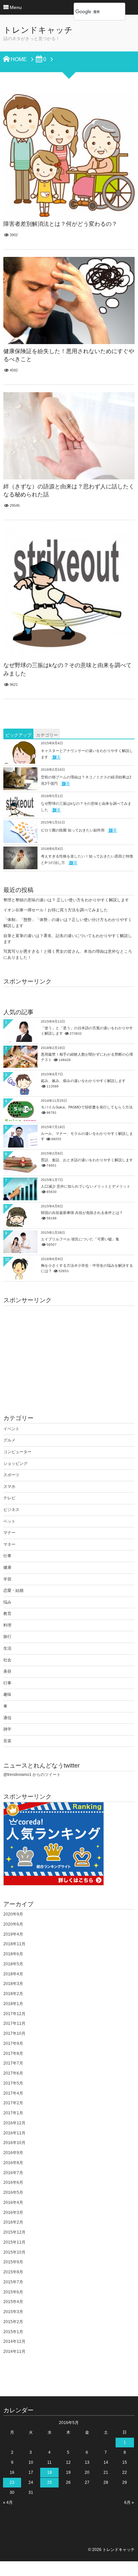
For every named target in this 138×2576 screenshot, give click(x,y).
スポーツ (11, 1475)
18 (50, 2472)
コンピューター (17, 1452)
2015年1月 (13, 2332)
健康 (7, 1567)
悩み (7, 1602)
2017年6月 (13, 2073)
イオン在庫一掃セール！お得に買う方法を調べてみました (56, 910)
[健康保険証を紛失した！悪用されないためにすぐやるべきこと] (69, 300)
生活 (7, 1648)
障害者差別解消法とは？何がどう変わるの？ (60, 224)
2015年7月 (13, 2282)
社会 (7, 1660)
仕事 (7, 1556)
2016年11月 (14, 2133)
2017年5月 (13, 2083)
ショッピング (15, 1464)
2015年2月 (13, 2322)
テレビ (9, 1498)
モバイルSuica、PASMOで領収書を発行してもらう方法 (87, 1107)
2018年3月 (13, 1984)
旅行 (7, 1637)
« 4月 (8, 2503)
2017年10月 (14, 2033)
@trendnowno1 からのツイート (32, 1775)
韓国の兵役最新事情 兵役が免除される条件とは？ (82, 1213)
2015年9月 (13, 2262)
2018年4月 (13, 1974)
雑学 (7, 1729)
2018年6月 (13, 1954)
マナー (9, 1533)
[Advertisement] (69, 1353)
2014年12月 (14, 2341)
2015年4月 (13, 2302)
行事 (7, 1683)
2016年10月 (14, 2143)
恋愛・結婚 (13, 1590)
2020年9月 (13, 1914)
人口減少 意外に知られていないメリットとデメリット (86, 1186)
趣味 (7, 1694)
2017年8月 (13, 2054)
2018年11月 (14, 1944)
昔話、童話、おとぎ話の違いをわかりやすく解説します (87, 1160)
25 (50, 2482)
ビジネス (11, 1510)
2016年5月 (13, 2192)
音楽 (7, 1741)
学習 (7, 1579)
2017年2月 (13, 2103)
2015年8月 (13, 2272)
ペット (9, 1521)
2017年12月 (14, 2014)
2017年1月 (13, 2113)
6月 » (129, 2503)
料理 (7, 1625)
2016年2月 (13, 2222)
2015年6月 (13, 2292)
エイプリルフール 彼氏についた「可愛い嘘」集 (80, 1239)
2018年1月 (13, 2004)
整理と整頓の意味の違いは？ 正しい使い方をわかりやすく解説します (66, 900)
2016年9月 (13, 2153)
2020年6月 (13, 1924)
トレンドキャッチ (38, 30)
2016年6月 (13, 2182)
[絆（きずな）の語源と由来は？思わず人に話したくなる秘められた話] (69, 436)
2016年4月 (13, 2203)
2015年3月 (13, 2312)
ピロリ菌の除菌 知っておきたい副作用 (73, 830)
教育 (7, 1614)
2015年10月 (14, 2252)
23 (12, 2482)
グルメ (9, 1440)
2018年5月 (13, 1964)
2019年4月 (13, 1934)
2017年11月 (14, 2023)
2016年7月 (13, 2173)
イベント (11, 1429)
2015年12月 (14, 2232)
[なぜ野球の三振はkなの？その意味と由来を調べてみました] (69, 593)
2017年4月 (13, 2093)
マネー (9, 1544)
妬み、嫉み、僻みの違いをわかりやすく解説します (83, 1081)
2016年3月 (13, 2213)
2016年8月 (13, 2163)
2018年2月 (13, 1994)
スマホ (9, 1487)
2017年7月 (13, 2063)
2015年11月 (14, 2242)
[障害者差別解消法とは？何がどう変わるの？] (69, 156)
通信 (7, 1718)
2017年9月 (13, 2043)
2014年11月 (14, 2352)
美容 (7, 1671)
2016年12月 (14, 2123)
